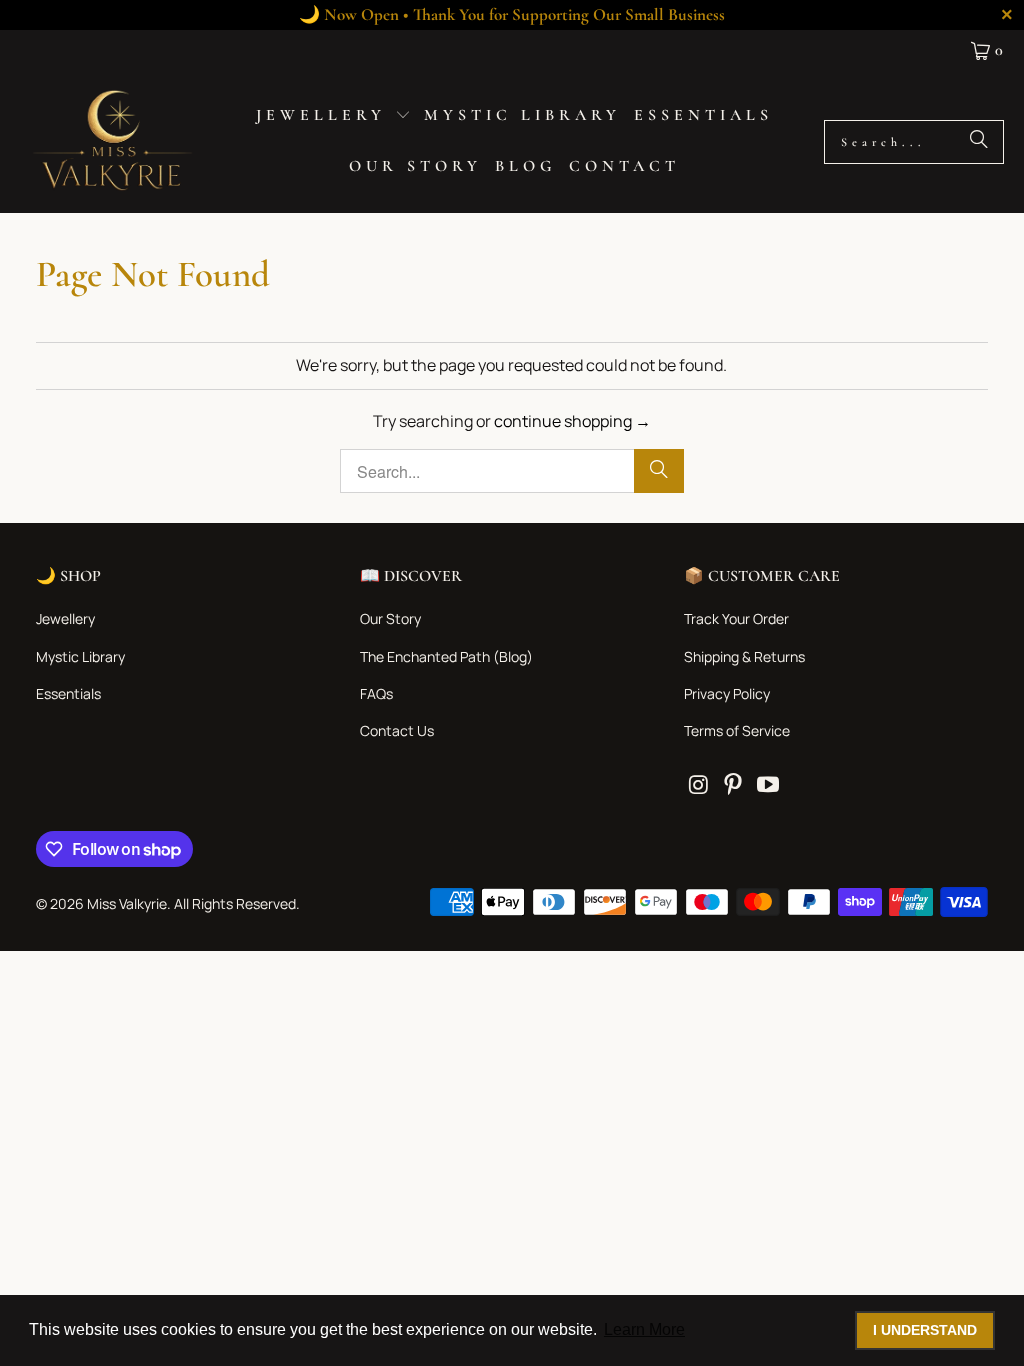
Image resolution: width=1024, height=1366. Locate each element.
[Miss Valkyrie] (112, 141)
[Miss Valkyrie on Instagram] (699, 785)
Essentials (68, 693)
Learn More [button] (644, 1329)
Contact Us (397, 730)
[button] (333, 117)
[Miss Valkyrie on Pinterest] (734, 785)
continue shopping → (572, 421)
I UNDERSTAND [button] (925, 1330)
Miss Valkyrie (127, 903)
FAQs (376, 693)
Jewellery (65, 618)
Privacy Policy (727, 693)
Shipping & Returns (744, 656)
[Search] (979, 142)
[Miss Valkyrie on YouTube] (768, 785)
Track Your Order (736, 618)
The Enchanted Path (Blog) (446, 656)
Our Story (390, 618)
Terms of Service (737, 730)
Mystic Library (80, 656)
